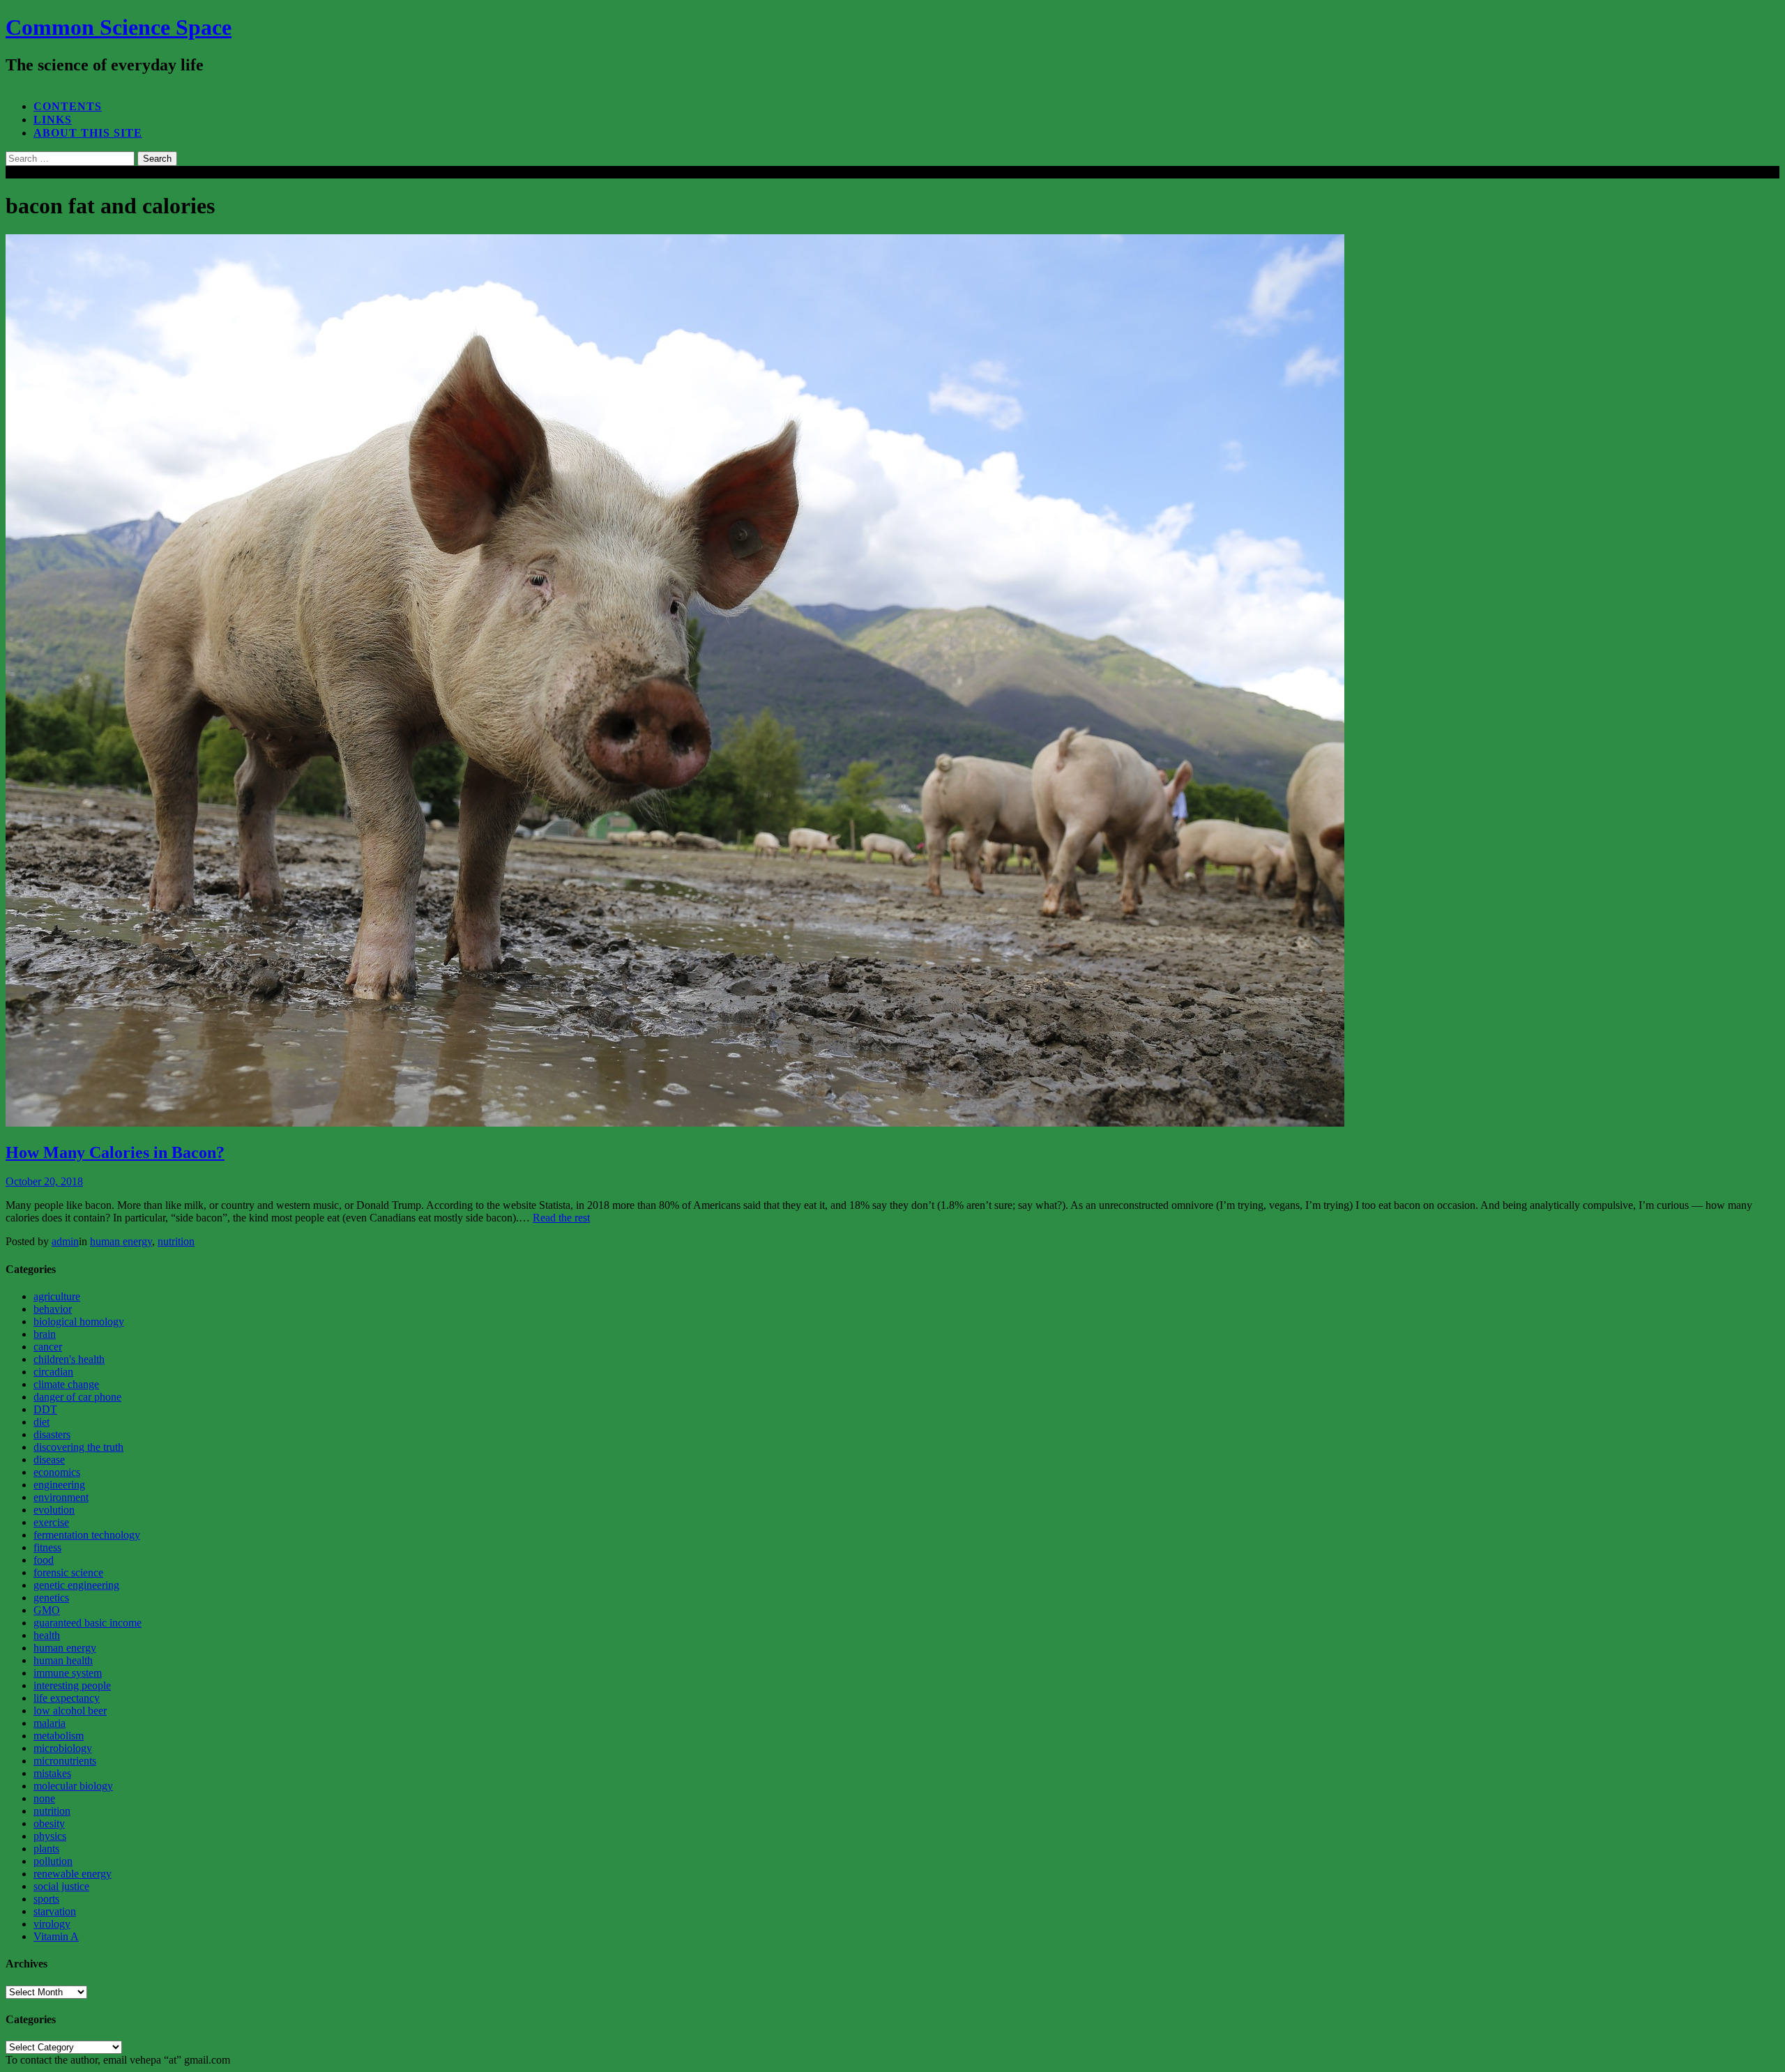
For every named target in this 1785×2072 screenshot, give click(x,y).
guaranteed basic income (88, 1623)
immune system (68, 1673)
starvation (55, 1911)
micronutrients (65, 1761)
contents (68, 106)
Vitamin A (56, 1936)
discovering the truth (78, 1447)
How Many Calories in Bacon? (115, 1152)
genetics (51, 1598)
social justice (61, 1886)
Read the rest (561, 1218)
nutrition (176, 1241)
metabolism (59, 1736)
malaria (50, 1723)
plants (46, 1849)
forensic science (68, 1572)
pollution (53, 1861)
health (47, 1635)
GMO (47, 1610)
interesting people (72, 1685)
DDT (45, 1409)
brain (45, 1334)
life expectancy (67, 1698)
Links (53, 120)
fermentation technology (87, 1535)
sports (46, 1899)
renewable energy (73, 1874)
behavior (53, 1309)
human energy (121, 1241)
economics (57, 1472)
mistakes (52, 1773)
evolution (54, 1510)
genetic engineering (76, 1585)
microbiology (63, 1748)
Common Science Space (119, 27)
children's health (69, 1359)
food (44, 1560)
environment (61, 1497)
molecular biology (73, 1786)
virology (52, 1924)
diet (41, 1422)
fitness (47, 1547)
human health (63, 1660)
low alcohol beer (70, 1711)
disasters (52, 1434)
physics (50, 1836)
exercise (51, 1522)
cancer (48, 1347)
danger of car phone (77, 1397)
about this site (88, 133)
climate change (66, 1384)
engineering (59, 1485)
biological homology (79, 1321)
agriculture (57, 1296)
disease (49, 1460)
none (44, 1798)
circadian (53, 1372)
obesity (49, 1823)
